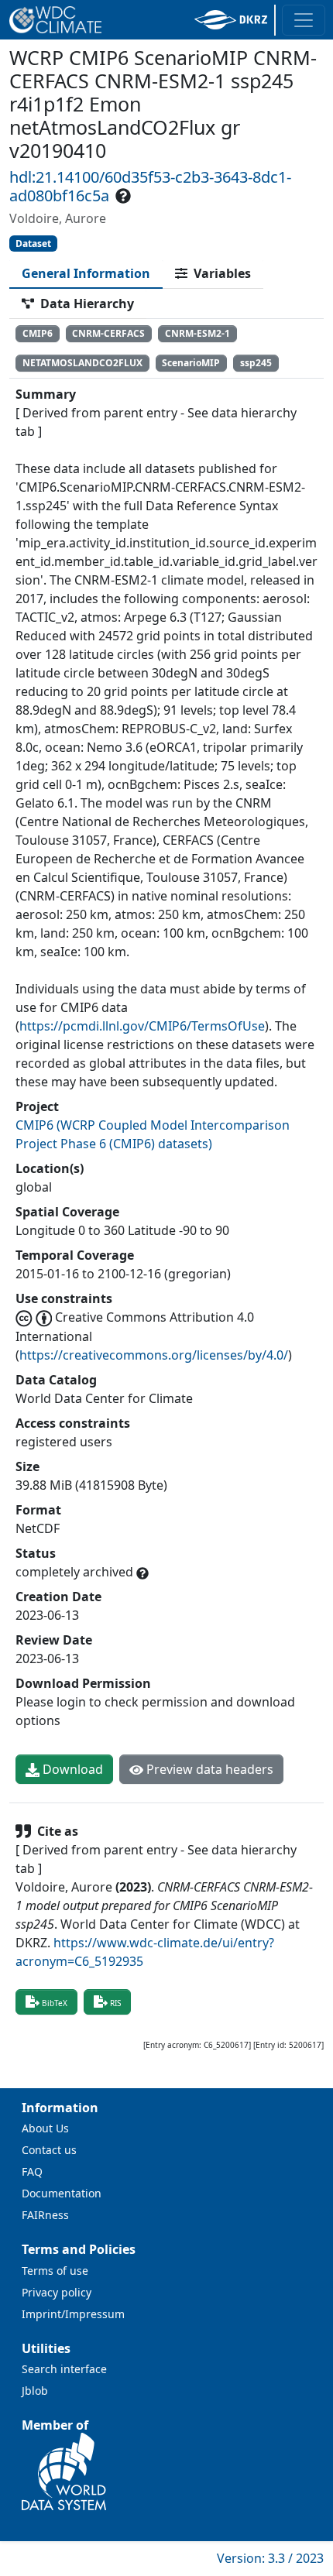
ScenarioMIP (191, 363)
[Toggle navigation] (304, 20)
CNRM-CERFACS (108, 333)
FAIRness (45, 2215)
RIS (115, 2003)
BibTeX (55, 2003)
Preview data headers (208, 1769)
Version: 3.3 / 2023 (270, 2558)
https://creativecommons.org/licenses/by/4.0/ (154, 1355)
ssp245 (256, 363)
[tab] (86, 273)
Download (71, 1769)
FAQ (32, 2171)
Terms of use (55, 2271)
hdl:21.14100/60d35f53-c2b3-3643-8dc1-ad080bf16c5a (150, 186)
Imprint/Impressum (73, 2314)
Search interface (64, 2369)
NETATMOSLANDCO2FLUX (82, 363)
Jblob (35, 2391)
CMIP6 (38, 333)
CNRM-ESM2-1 (197, 333)
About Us (45, 2128)
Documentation (62, 2193)
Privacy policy (57, 2292)
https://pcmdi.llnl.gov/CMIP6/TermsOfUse (142, 1026)
